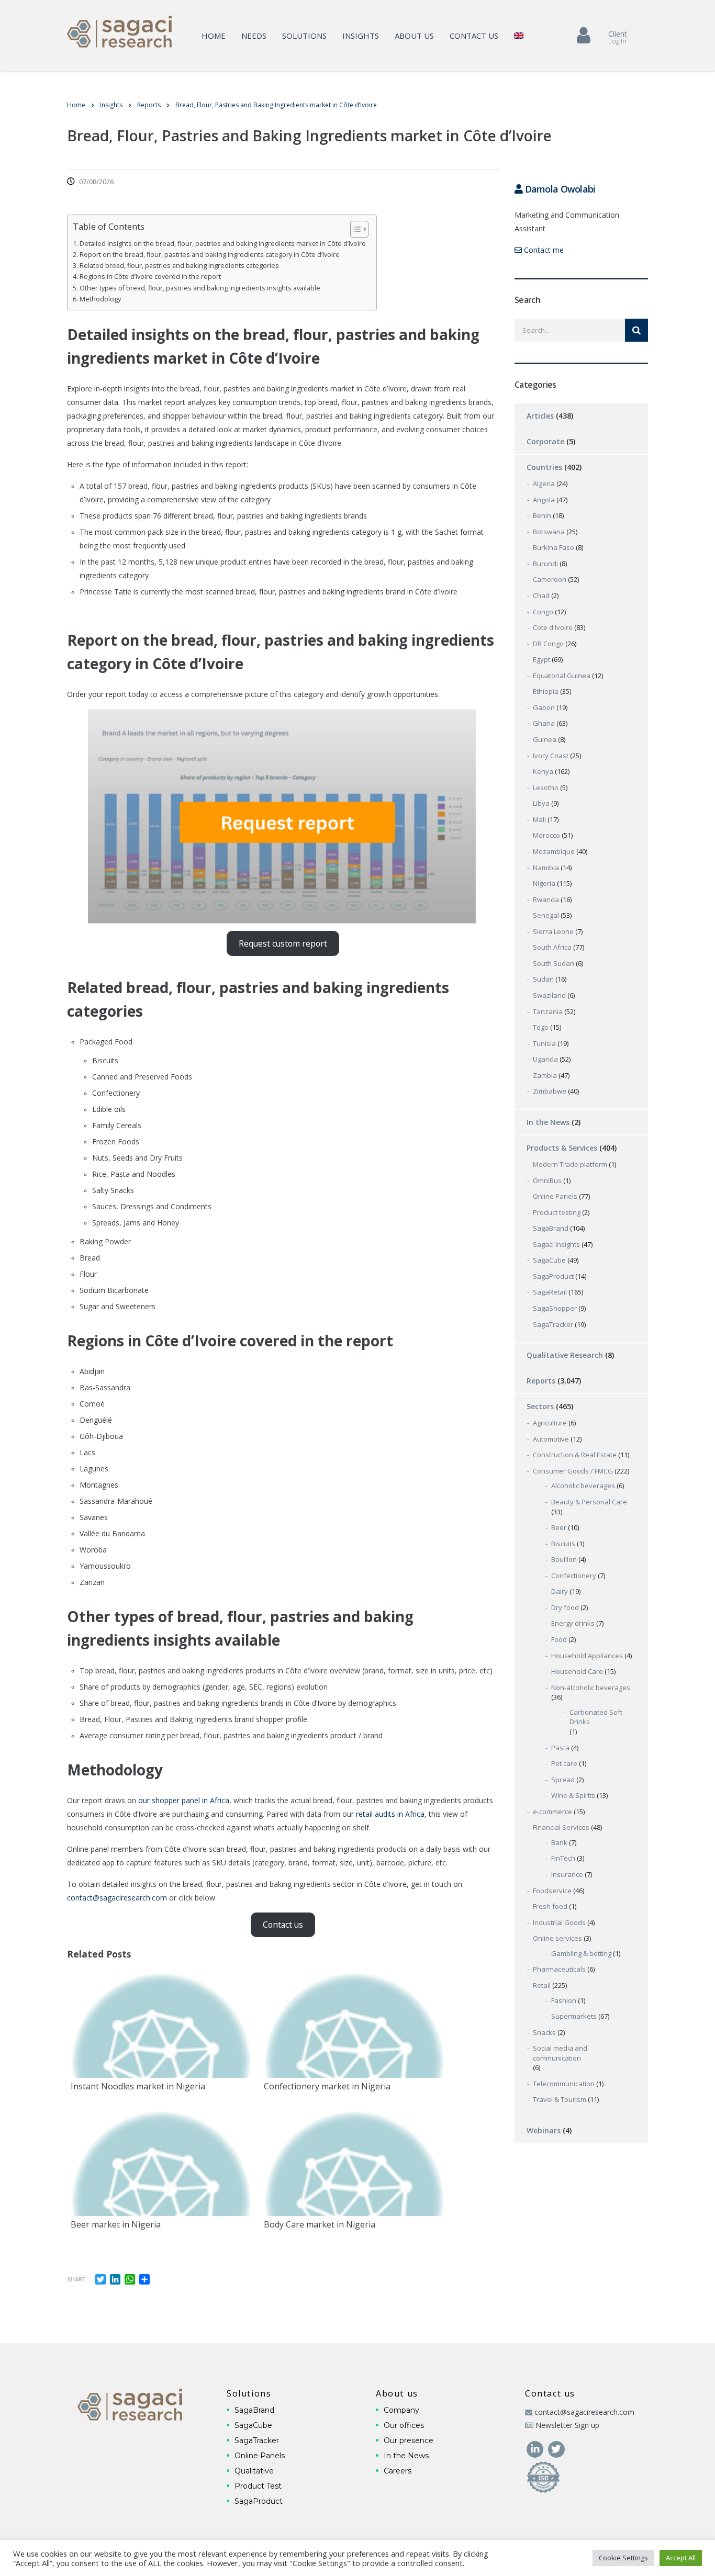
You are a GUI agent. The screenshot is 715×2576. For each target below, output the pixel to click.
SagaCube (549, 1260)
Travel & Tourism (560, 2099)
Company (401, 2410)
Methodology (100, 299)
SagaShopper (555, 1308)
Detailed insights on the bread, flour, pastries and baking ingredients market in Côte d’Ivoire (223, 244)
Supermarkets (574, 2016)
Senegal (546, 915)
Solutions (304, 36)
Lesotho (546, 788)
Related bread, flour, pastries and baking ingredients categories (179, 266)
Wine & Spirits (573, 1795)
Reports (541, 1381)
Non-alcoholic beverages (591, 1688)
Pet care (564, 1763)
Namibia (546, 868)
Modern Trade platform (570, 1164)
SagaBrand (551, 1228)
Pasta (560, 1748)
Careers (398, 2471)
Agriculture (550, 1423)
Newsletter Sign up (567, 2425)
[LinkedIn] (536, 2448)
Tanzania (548, 1011)
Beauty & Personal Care (589, 1502)
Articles (540, 416)
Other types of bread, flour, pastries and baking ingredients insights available (200, 288)
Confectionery (574, 1576)
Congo (543, 612)
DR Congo (548, 644)
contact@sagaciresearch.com (117, 1898)
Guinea (545, 739)
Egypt (541, 659)
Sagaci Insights (556, 1244)
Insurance (567, 1874)
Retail (542, 1985)
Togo (541, 1027)
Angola (544, 500)
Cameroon (550, 579)
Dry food (565, 1607)
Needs (254, 36)
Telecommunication (564, 2084)
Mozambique (554, 851)
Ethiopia (546, 691)
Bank (559, 1842)
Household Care (577, 1671)
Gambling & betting (581, 1953)
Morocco (546, 835)
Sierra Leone (553, 931)
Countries (544, 467)
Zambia (545, 1075)
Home (214, 36)
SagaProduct (553, 1276)
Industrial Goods (559, 1922)
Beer (559, 1527)
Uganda (545, 1059)
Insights (361, 36)
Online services (557, 1938)
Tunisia (544, 1043)
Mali (539, 819)
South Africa (552, 947)
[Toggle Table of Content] (354, 229)
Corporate (545, 441)
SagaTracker (553, 1324)
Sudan (543, 979)
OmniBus (547, 1180)
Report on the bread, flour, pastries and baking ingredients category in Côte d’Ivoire (210, 255)
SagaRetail (550, 1292)
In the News (548, 1122)
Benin (542, 515)
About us (414, 36)
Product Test (258, 2486)
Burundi (545, 564)
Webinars (544, 2130)
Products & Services (562, 1148)
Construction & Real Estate (575, 1455)
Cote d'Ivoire (553, 627)
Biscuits (563, 1544)
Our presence (409, 2440)
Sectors (540, 1406)
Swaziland (549, 995)
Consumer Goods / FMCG (573, 1471)
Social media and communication (560, 2053)
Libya (541, 803)
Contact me (543, 250)
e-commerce (552, 1812)
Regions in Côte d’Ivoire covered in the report (150, 277)
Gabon (544, 707)
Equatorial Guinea (562, 676)
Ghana (544, 723)
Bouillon (564, 1559)
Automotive (551, 1439)
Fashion (564, 2000)
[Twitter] (556, 2448)
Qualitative (254, 2471)
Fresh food (550, 1906)
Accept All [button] (681, 2558)
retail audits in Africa (390, 1814)
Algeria (544, 483)
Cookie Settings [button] (623, 2558)
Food (559, 1639)
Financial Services (561, 1827)
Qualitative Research (565, 1355)
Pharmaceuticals (559, 1969)
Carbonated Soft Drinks (596, 1717)
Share (76, 2279)
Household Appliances (587, 1656)
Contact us (474, 36)
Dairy (560, 1591)
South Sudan (554, 963)
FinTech (563, 1858)
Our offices (404, 2425)
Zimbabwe (550, 1091)
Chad (541, 595)
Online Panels (555, 1196)
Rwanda (546, 899)
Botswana (549, 532)
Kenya (543, 771)
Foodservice (552, 1891)
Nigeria (544, 883)
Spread (563, 1780)
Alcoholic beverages (583, 1486)
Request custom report (283, 943)
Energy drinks (573, 1623)
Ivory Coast (551, 756)
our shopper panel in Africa (184, 1800)
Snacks (544, 2032)
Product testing (557, 1212)
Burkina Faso (554, 547)
